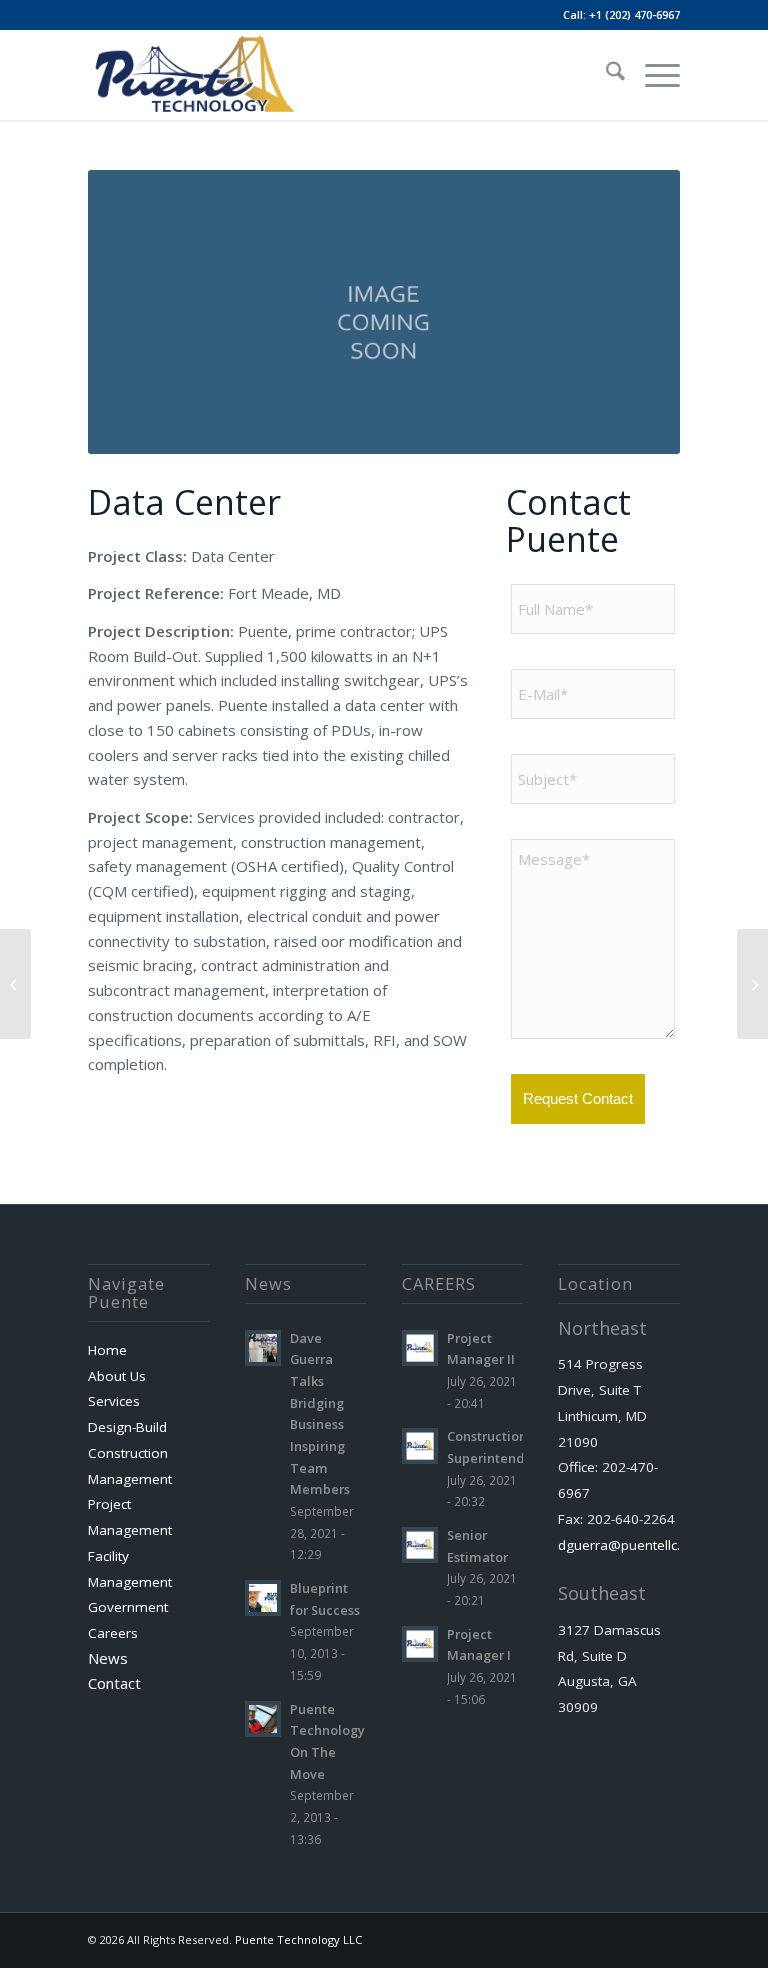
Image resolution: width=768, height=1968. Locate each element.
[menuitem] (605, 75)
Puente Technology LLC (298, 1939)
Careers (113, 1633)
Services (114, 1401)
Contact (114, 1683)
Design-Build (127, 1427)
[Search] (605, 75)
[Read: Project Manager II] (420, 1348)
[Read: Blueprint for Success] (263, 1598)
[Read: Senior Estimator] (420, 1545)
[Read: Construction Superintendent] (420, 1446)
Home (107, 1350)
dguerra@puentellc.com (633, 1545)
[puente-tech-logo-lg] (193, 75)
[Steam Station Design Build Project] (15, 984)
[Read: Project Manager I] (420, 1644)
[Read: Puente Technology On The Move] (263, 1719)
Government (128, 1607)
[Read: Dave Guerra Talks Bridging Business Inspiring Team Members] (263, 1348)
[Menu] (652, 75)
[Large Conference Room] (752, 984)
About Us (117, 1376)
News (108, 1658)
